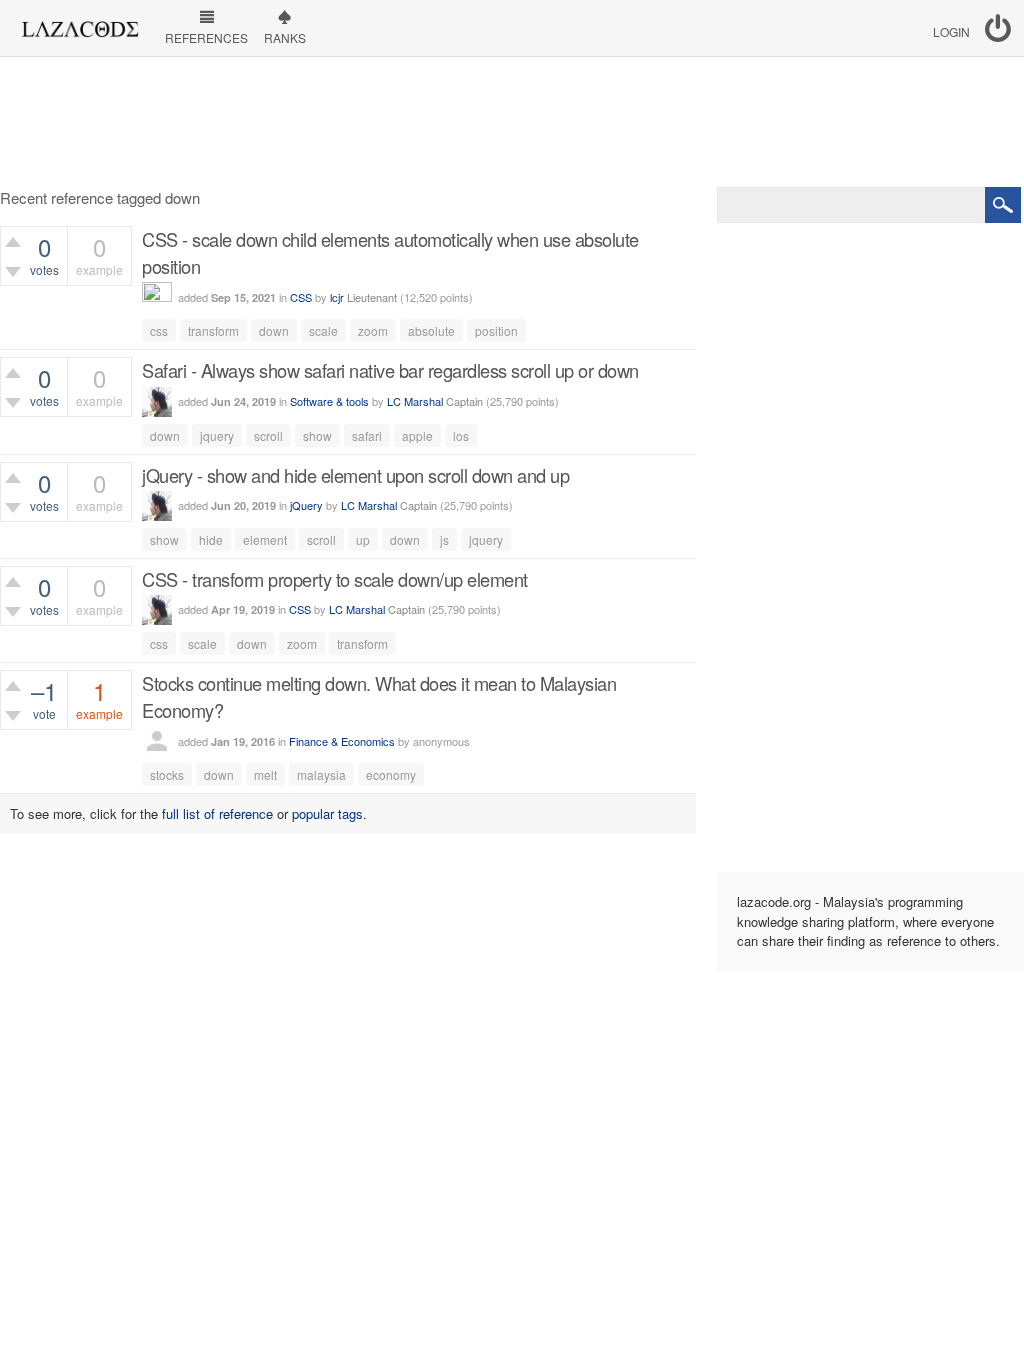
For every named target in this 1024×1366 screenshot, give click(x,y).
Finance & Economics (342, 741)
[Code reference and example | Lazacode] (79, 24)
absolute (431, 330)
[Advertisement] (512, 122)
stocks (167, 774)
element (265, 539)
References (206, 37)
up (363, 539)
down (274, 330)
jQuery (306, 505)
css (159, 330)
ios (461, 435)
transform (213, 330)
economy (391, 774)
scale (323, 330)
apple (417, 435)
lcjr (337, 297)
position (496, 330)
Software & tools (329, 401)
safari (367, 435)
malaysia (321, 774)
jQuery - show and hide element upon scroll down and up (355, 475)
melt (265, 774)
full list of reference (217, 813)
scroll (268, 435)
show (317, 435)
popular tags (327, 813)
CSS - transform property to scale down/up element (335, 579)
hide (211, 539)
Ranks (285, 37)
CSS (301, 297)
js (444, 539)
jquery (217, 435)
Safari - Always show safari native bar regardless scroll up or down (390, 370)
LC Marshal (415, 401)
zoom (373, 330)
